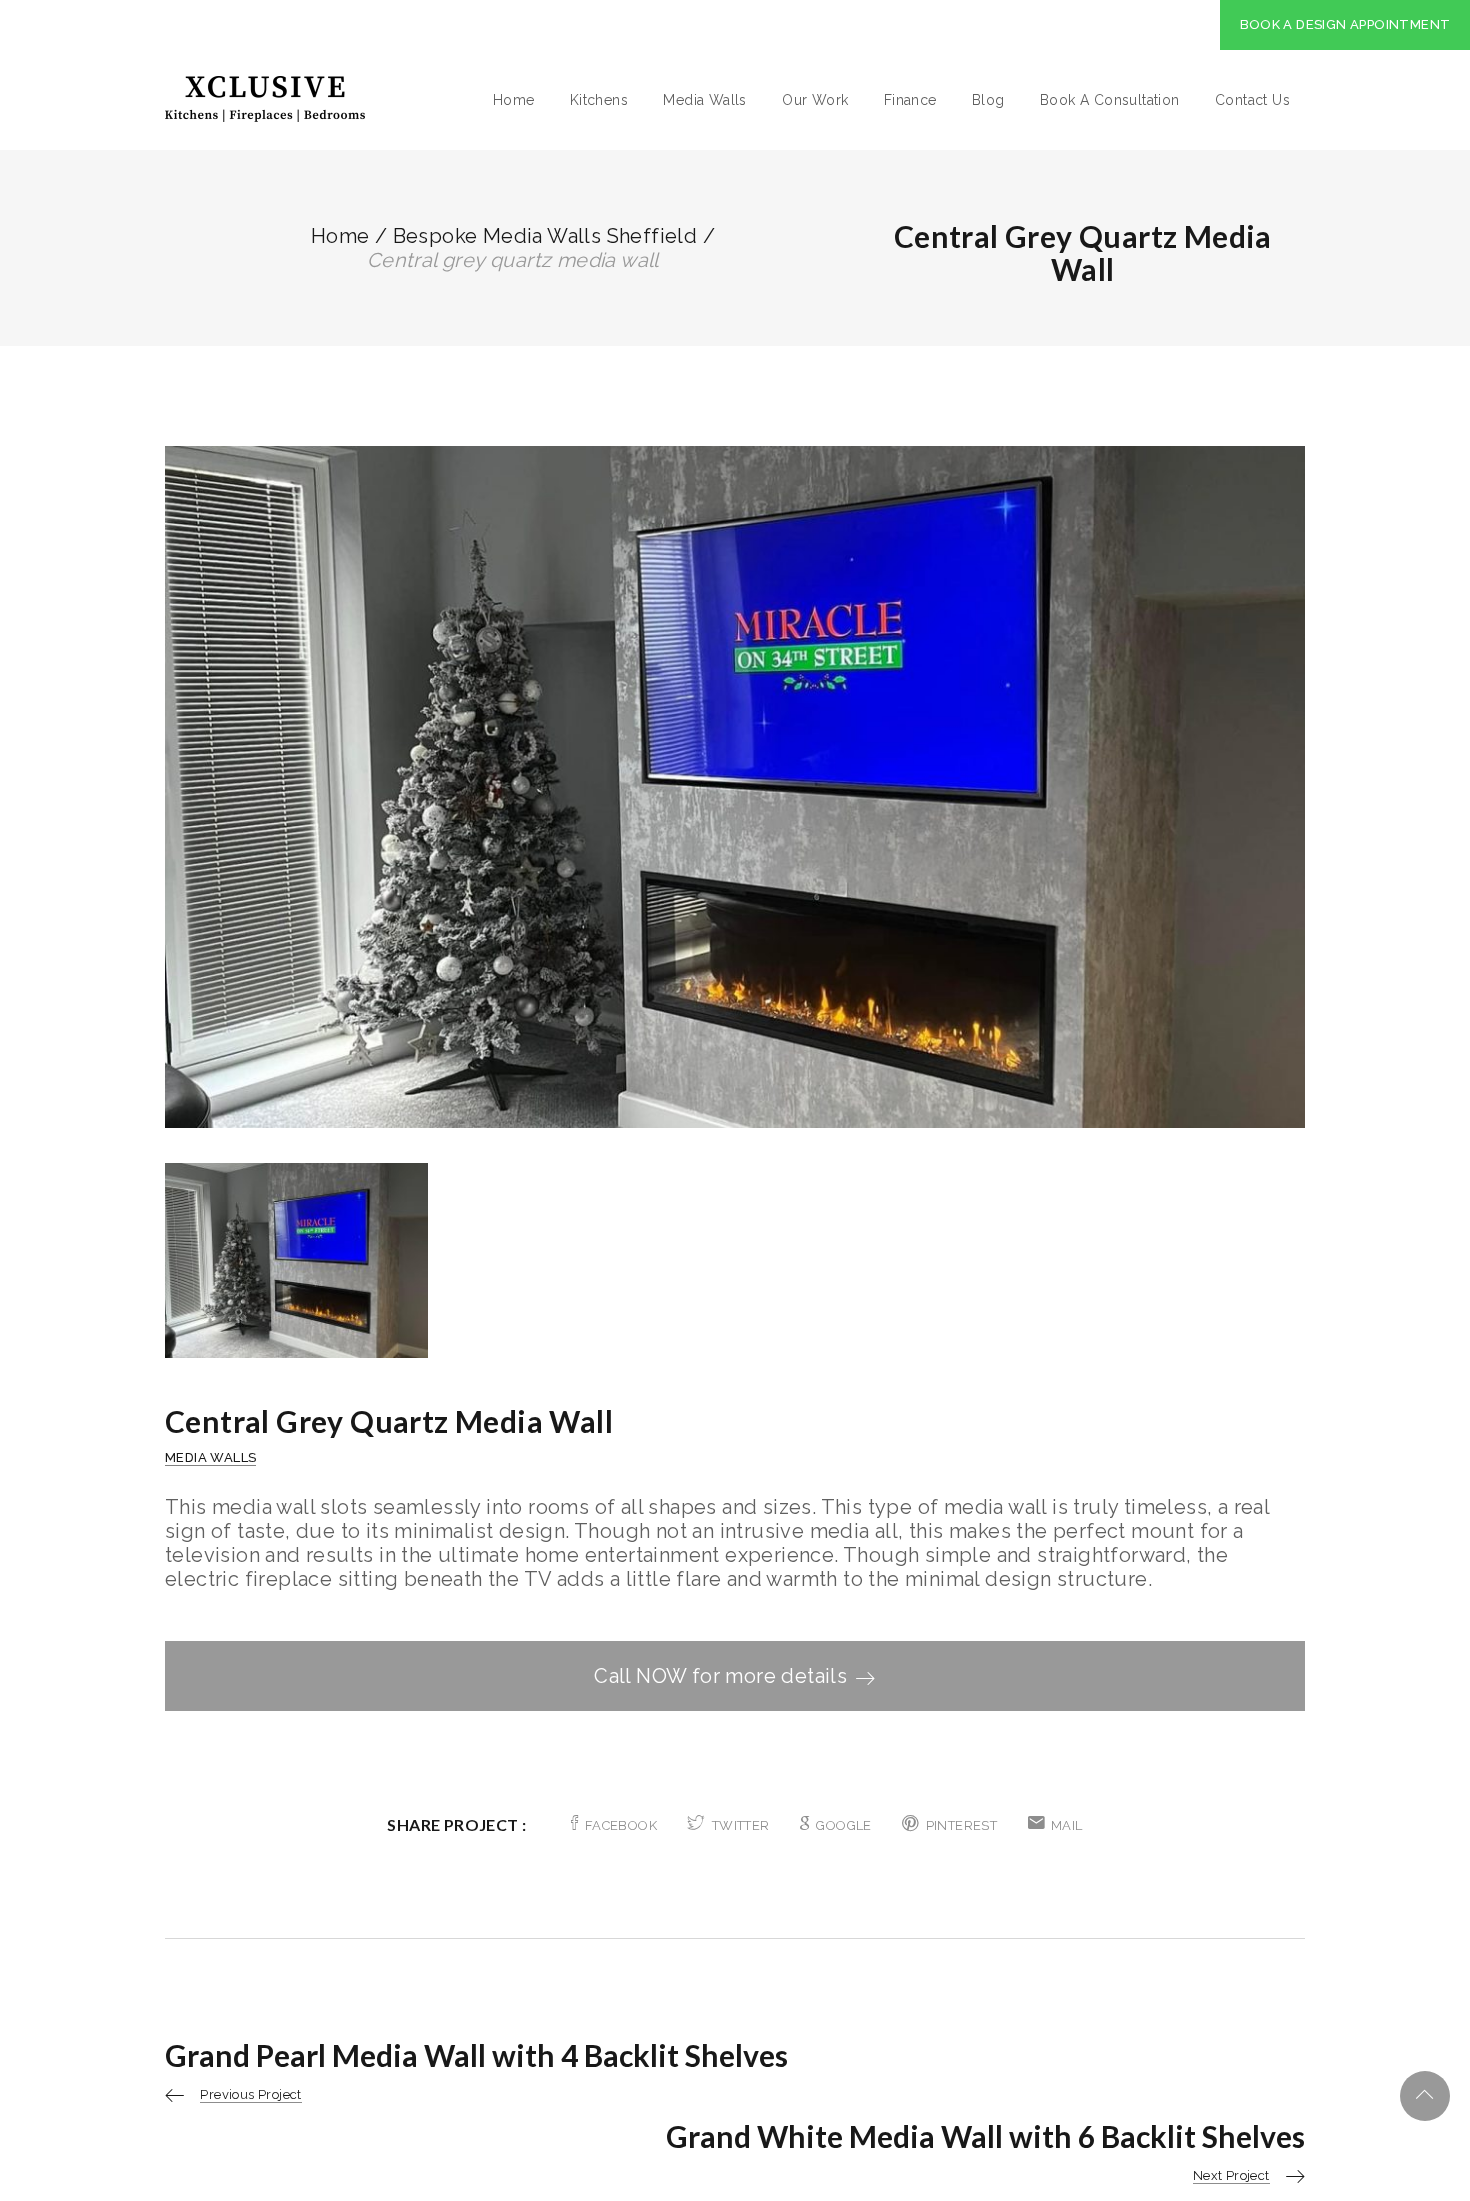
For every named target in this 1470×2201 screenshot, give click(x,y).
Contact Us (1252, 100)
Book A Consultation (1110, 100)
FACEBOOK (621, 1825)
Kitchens (599, 100)
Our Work (815, 100)
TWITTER (740, 1825)
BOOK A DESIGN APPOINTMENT (1345, 24)
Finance (910, 100)
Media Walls (704, 100)
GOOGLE (843, 1825)
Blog (988, 100)
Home (514, 100)
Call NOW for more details (720, 1676)
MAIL (1067, 1825)
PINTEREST (961, 1825)
